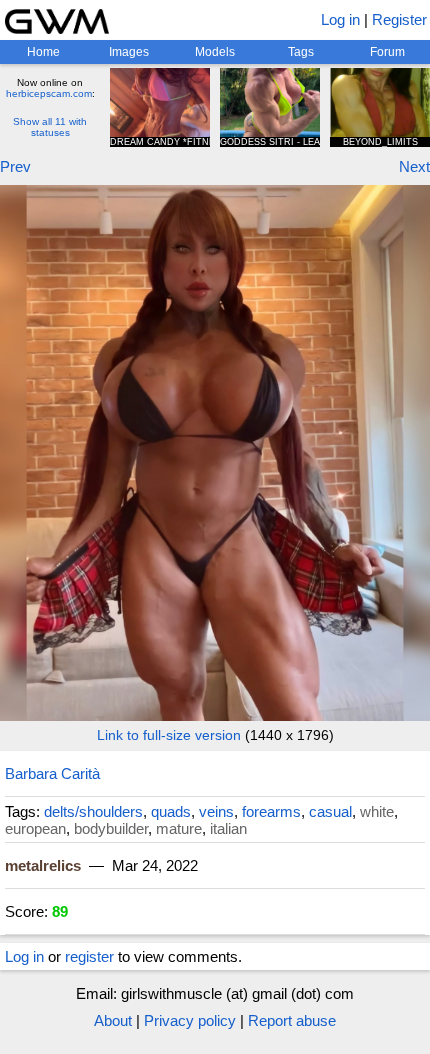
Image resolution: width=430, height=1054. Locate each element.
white (377, 811)
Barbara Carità (52, 773)
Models (215, 52)
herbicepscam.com (49, 93)
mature (179, 828)
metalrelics (43, 865)
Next (414, 166)
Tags (301, 52)
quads (171, 811)
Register (399, 19)
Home (43, 52)
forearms (271, 811)
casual (330, 811)
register (89, 956)
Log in (340, 19)
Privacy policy (190, 1020)
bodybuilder (111, 828)
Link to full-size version (169, 735)
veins (216, 811)
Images (129, 52)
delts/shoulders (93, 811)
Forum (387, 52)
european (35, 828)
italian (228, 828)
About (113, 1020)
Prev (15, 166)
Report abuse (292, 1020)
